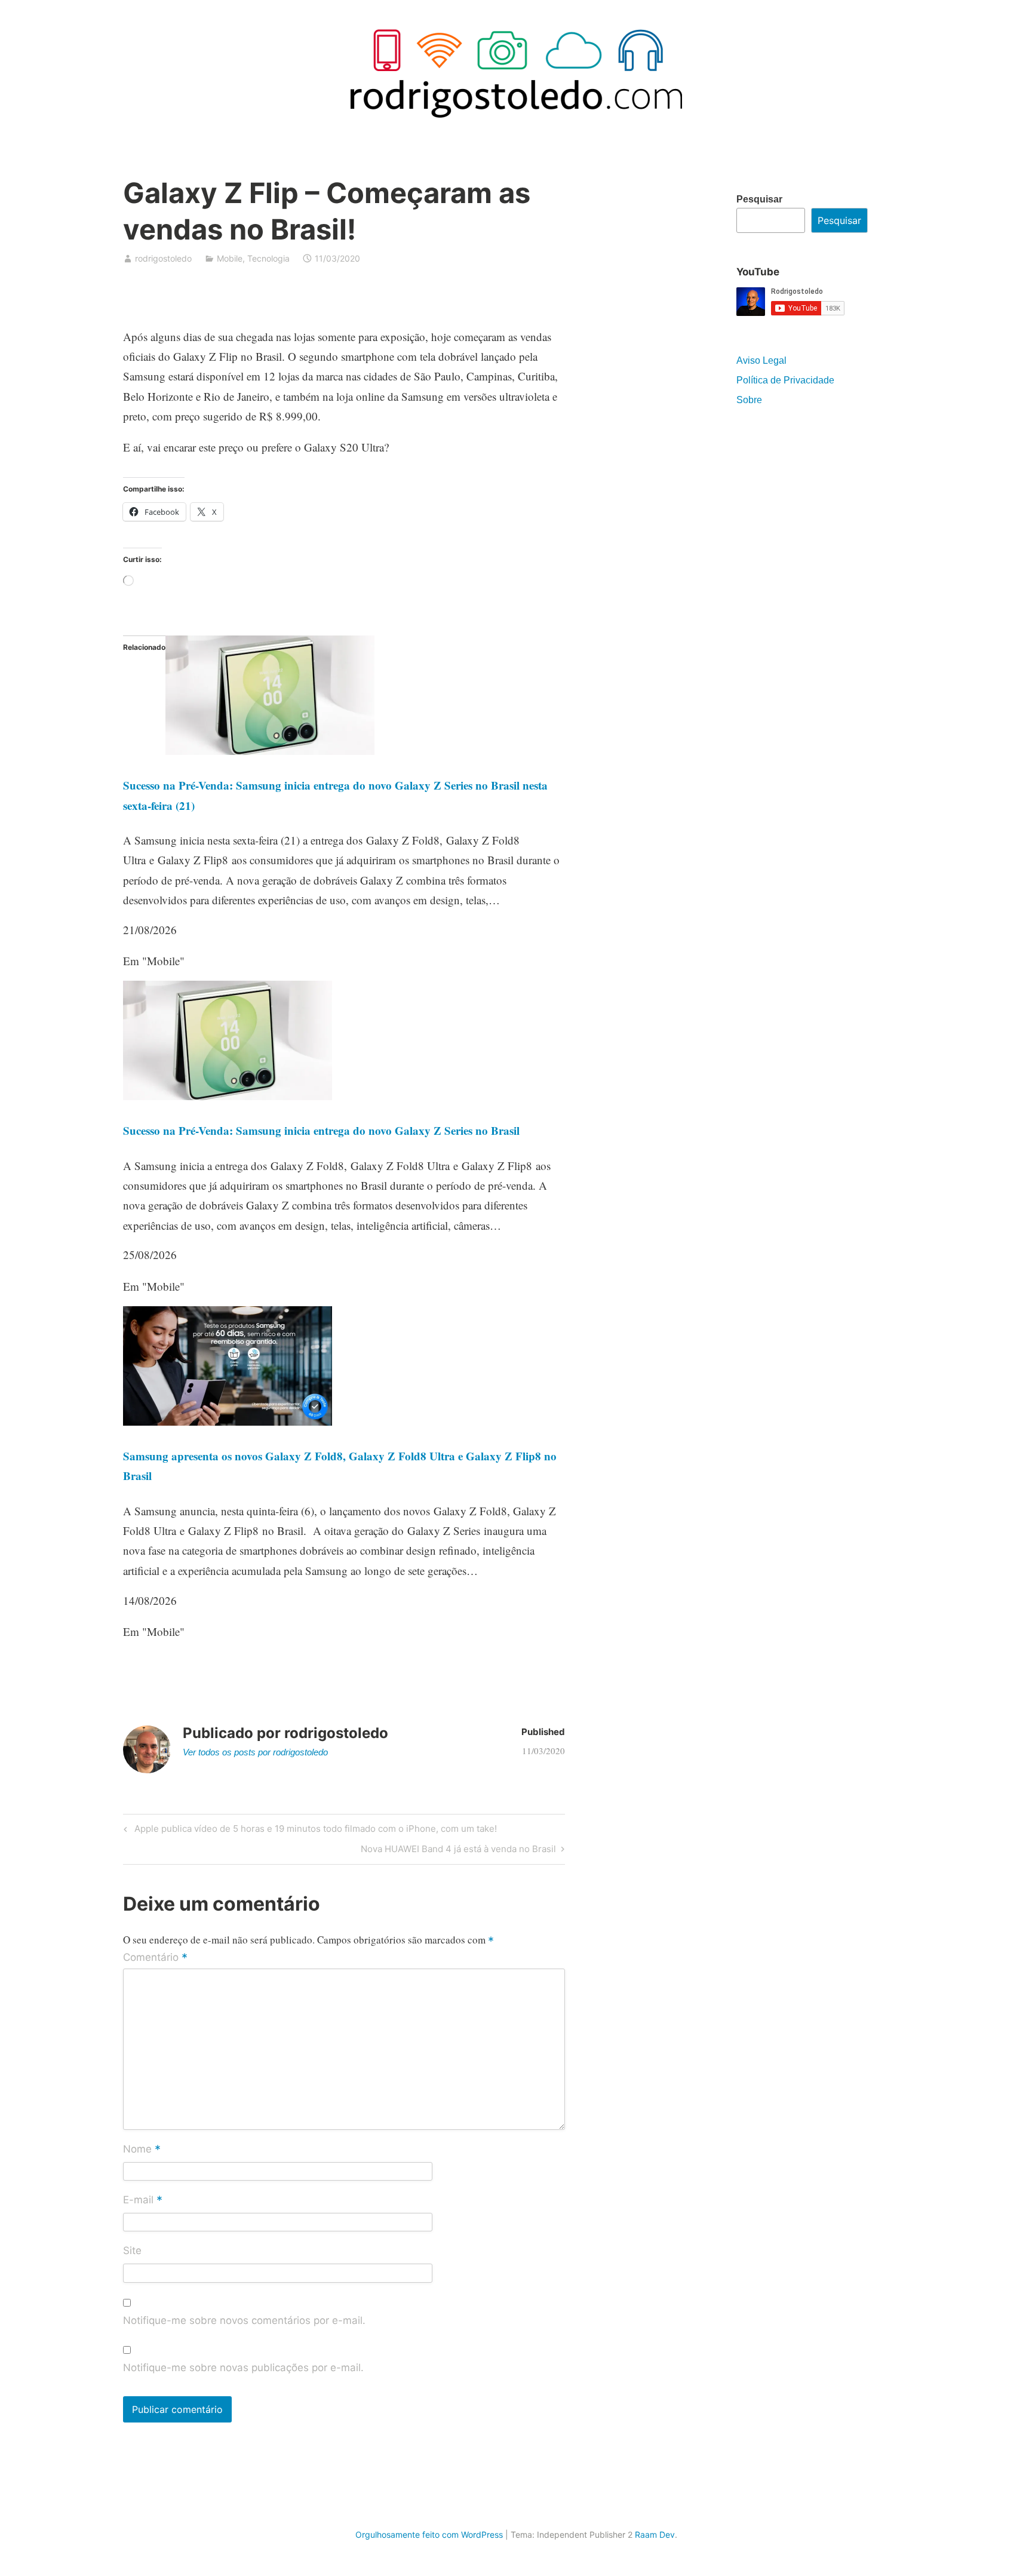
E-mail (143, 2201)
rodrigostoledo (163, 258)
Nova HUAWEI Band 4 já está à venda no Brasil (458, 1851)
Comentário (155, 1958)
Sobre (749, 400)
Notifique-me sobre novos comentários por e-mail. (244, 2320)
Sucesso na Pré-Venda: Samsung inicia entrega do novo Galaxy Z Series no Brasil (321, 1130)
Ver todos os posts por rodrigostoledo (255, 1752)
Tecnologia (268, 258)
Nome (142, 2150)
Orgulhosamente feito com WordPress (429, 2534)
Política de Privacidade (785, 380)
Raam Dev (655, 2534)
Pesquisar (759, 199)
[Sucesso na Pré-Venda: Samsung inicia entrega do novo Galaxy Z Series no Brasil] (228, 1096)
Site (132, 2250)
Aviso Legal (761, 360)
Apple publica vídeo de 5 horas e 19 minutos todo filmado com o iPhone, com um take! (314, 1831)
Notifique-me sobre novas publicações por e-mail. (243, 2368)
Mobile (230, 258)
